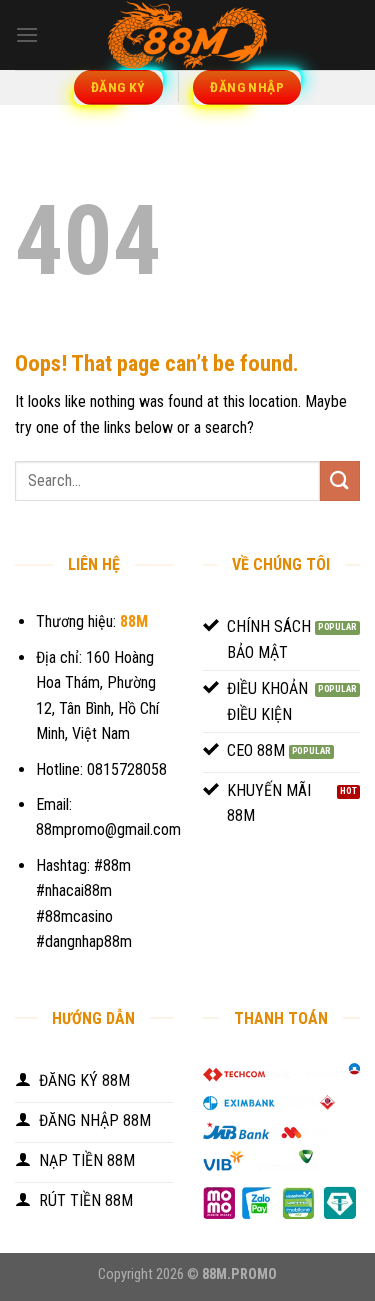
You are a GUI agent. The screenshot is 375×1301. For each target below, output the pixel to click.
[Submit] (340, 480)
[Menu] (27, 34)
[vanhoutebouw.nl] (188, 35)
